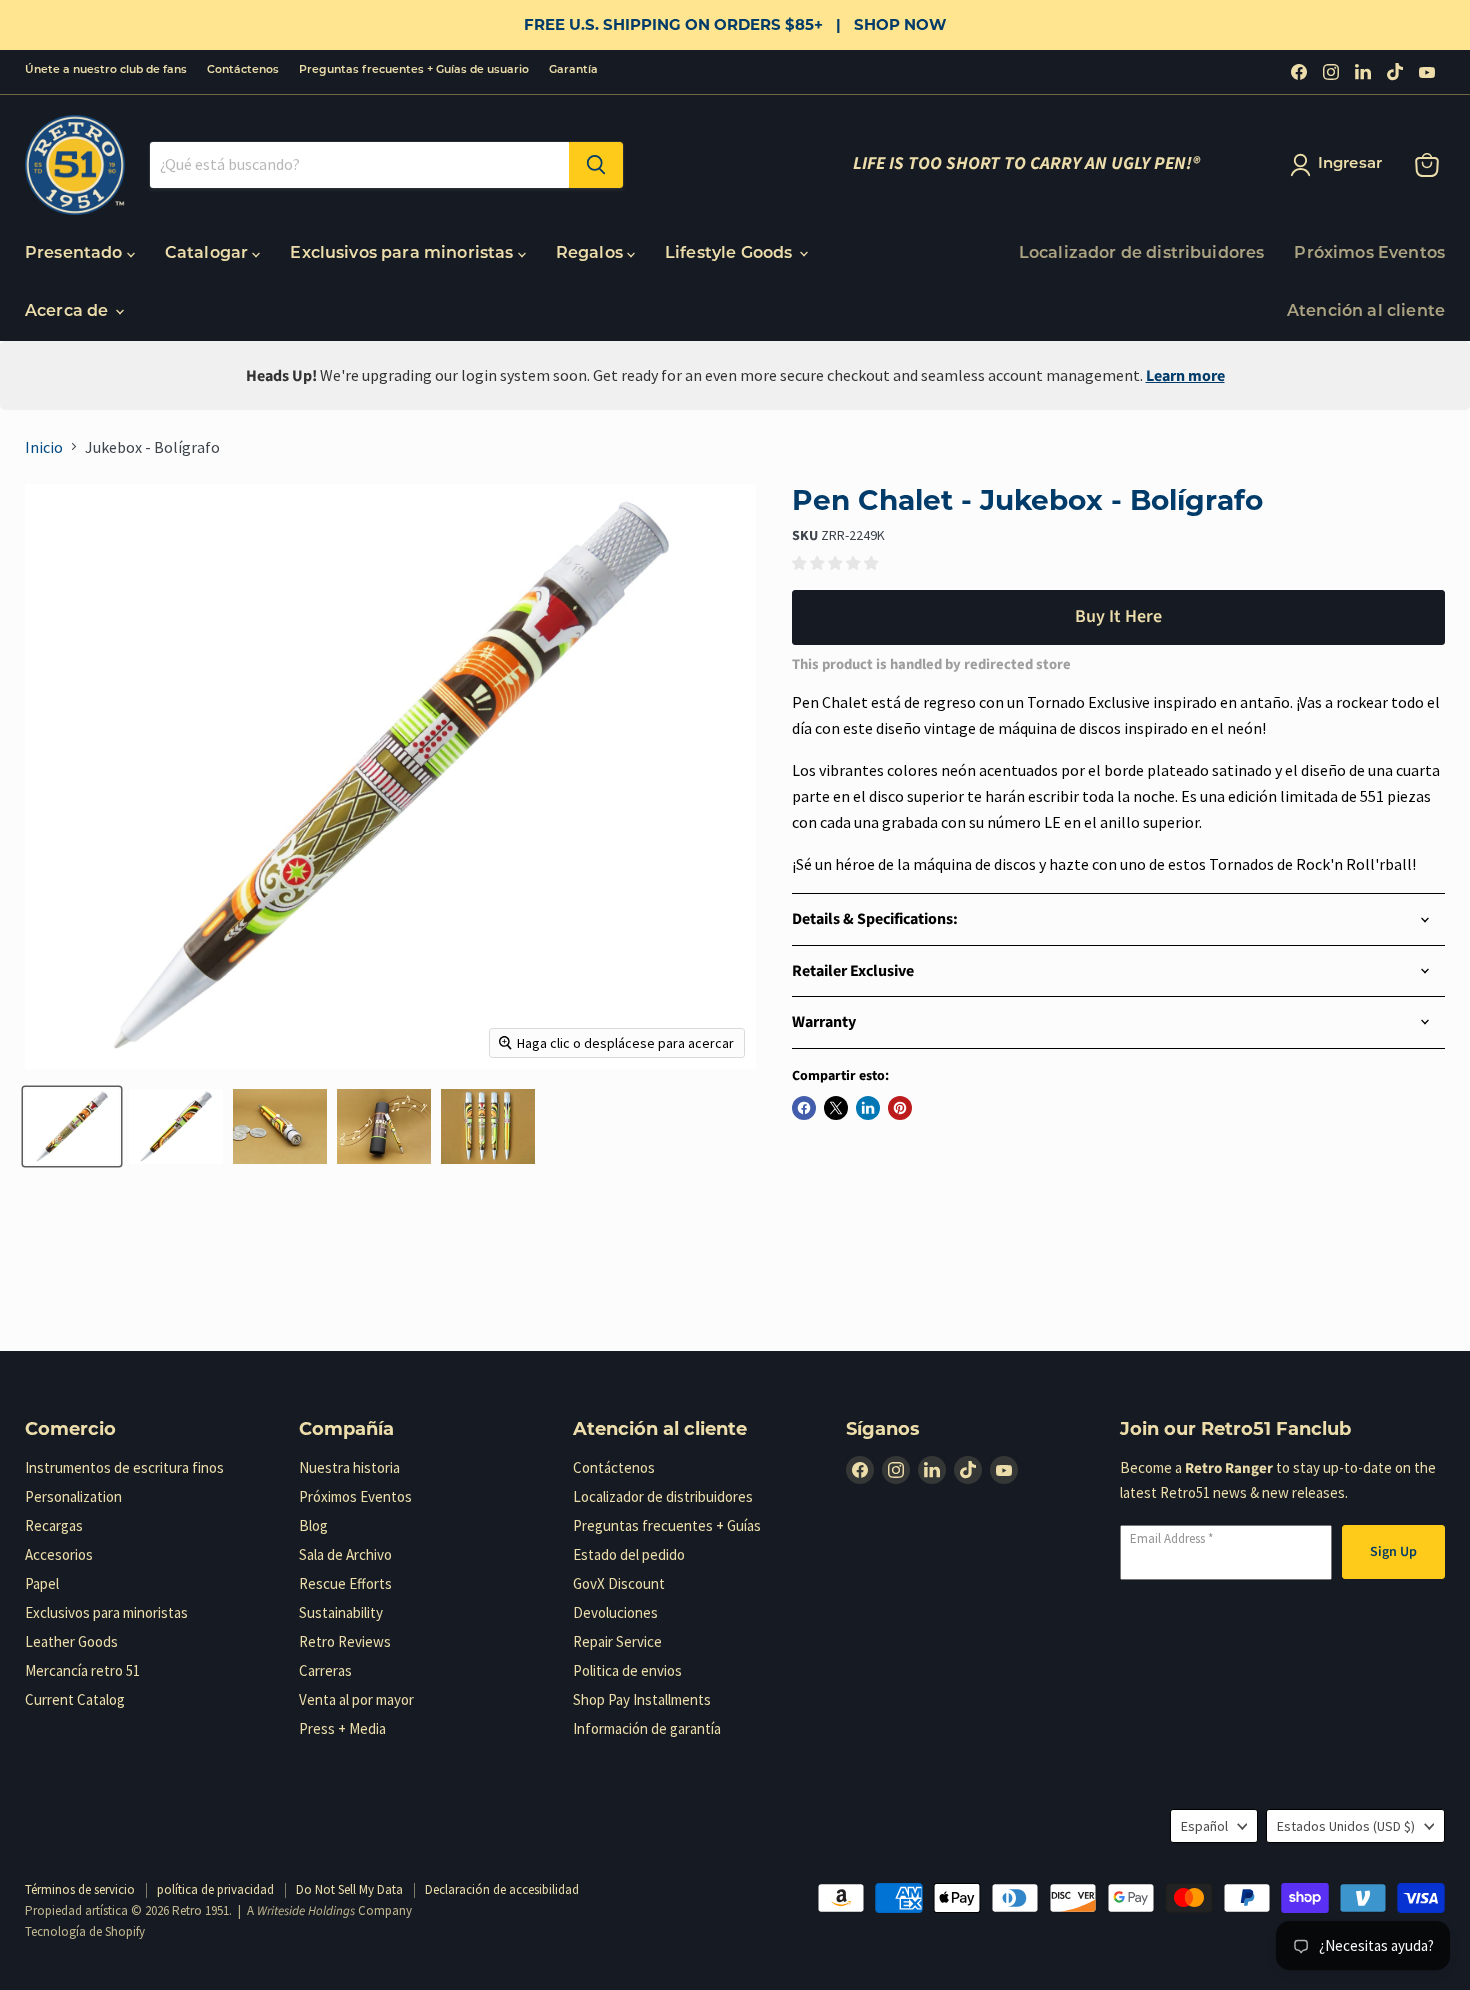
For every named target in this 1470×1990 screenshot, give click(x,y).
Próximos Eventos (1369, 254)
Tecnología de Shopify (85, 1931)
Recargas (54, 1525)
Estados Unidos (1346, 1826)
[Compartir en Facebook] (804, 1108)
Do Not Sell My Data (349, 1889)
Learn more (1185, 376)
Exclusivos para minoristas (403, 254)
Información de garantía (647, 1728)
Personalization (73, 1496)
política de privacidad (215, 1889)
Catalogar (209, 254)
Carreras (325, 1670)
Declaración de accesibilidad (502, 1889)
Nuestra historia (349, 1467)
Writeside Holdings (306, 1911)
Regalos (591, 254)
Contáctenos (243, 70)
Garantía (573, 70)
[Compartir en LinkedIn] (868, 1108)
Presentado (76, 254)
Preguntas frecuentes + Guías (667, 1525)
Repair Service (617, 1641)
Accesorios (59, 1554)
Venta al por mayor (356, 1699)
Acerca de (69, 312)
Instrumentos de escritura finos (124, 1467)
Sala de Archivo (345, 1554)
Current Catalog (75, 1699)
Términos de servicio (80, 1889)
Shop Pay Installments (642, 1699)
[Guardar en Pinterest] (900, 1108)
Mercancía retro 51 (82, 1670)
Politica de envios (627, 1670)
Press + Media (342, 1728)
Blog (313, 1525)
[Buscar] (596, 165)
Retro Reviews (345, 1641)
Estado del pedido (629, 1554)
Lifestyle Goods (731, 254)
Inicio (44, 447)
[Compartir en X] (836, 1108)
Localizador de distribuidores (1142, 254)
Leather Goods (71, 1641)
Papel (42, 1583)
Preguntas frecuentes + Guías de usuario (414, 70)
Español (1204, 1826)
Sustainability (341, 1612)
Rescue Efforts (345, 1583)
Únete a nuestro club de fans (106, 70)
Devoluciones (615, 1612)
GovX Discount (619, 1583)
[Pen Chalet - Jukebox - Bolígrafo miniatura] (72, 1126)
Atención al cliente (1366, 312)
